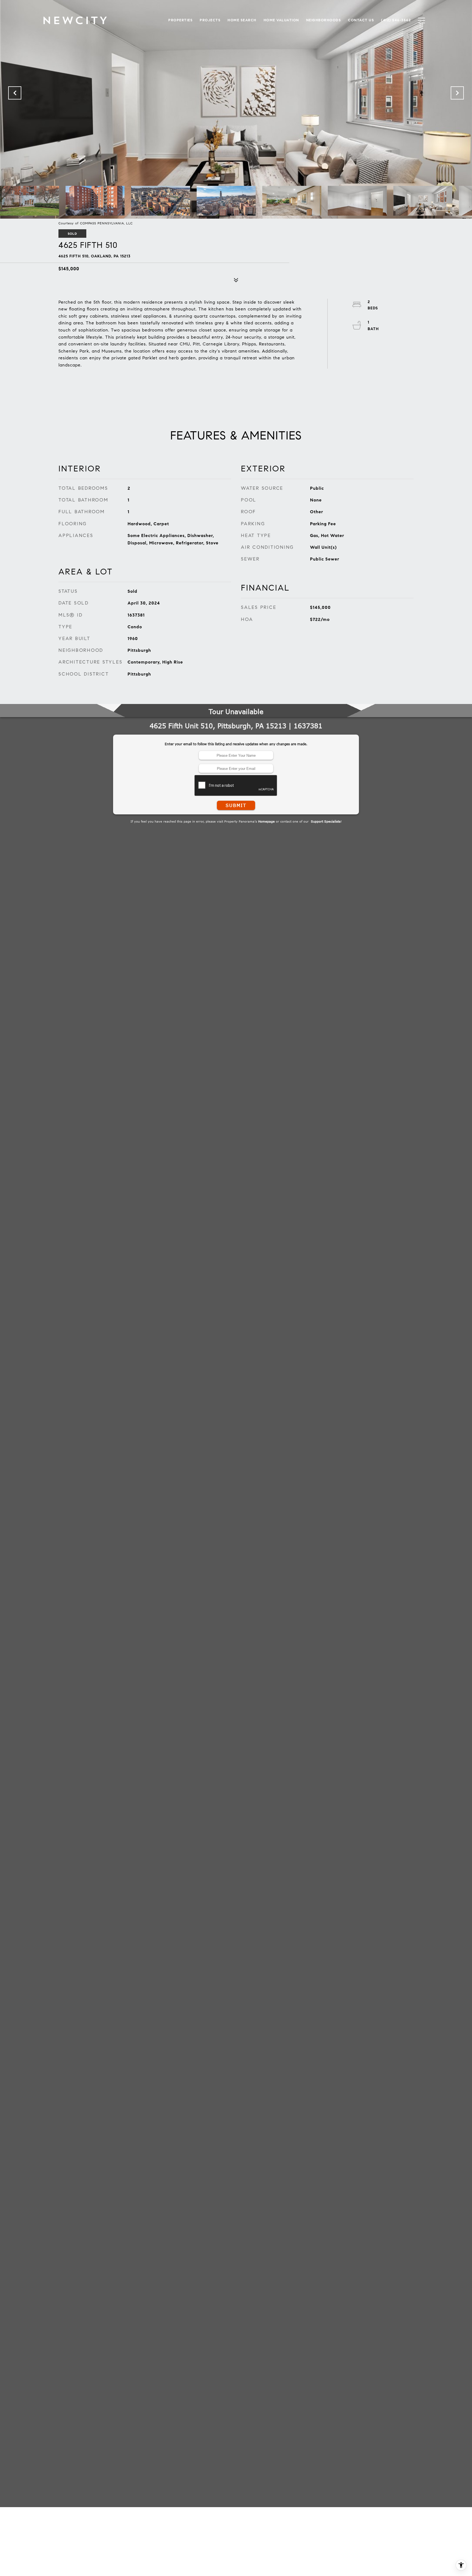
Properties (180, 20)
